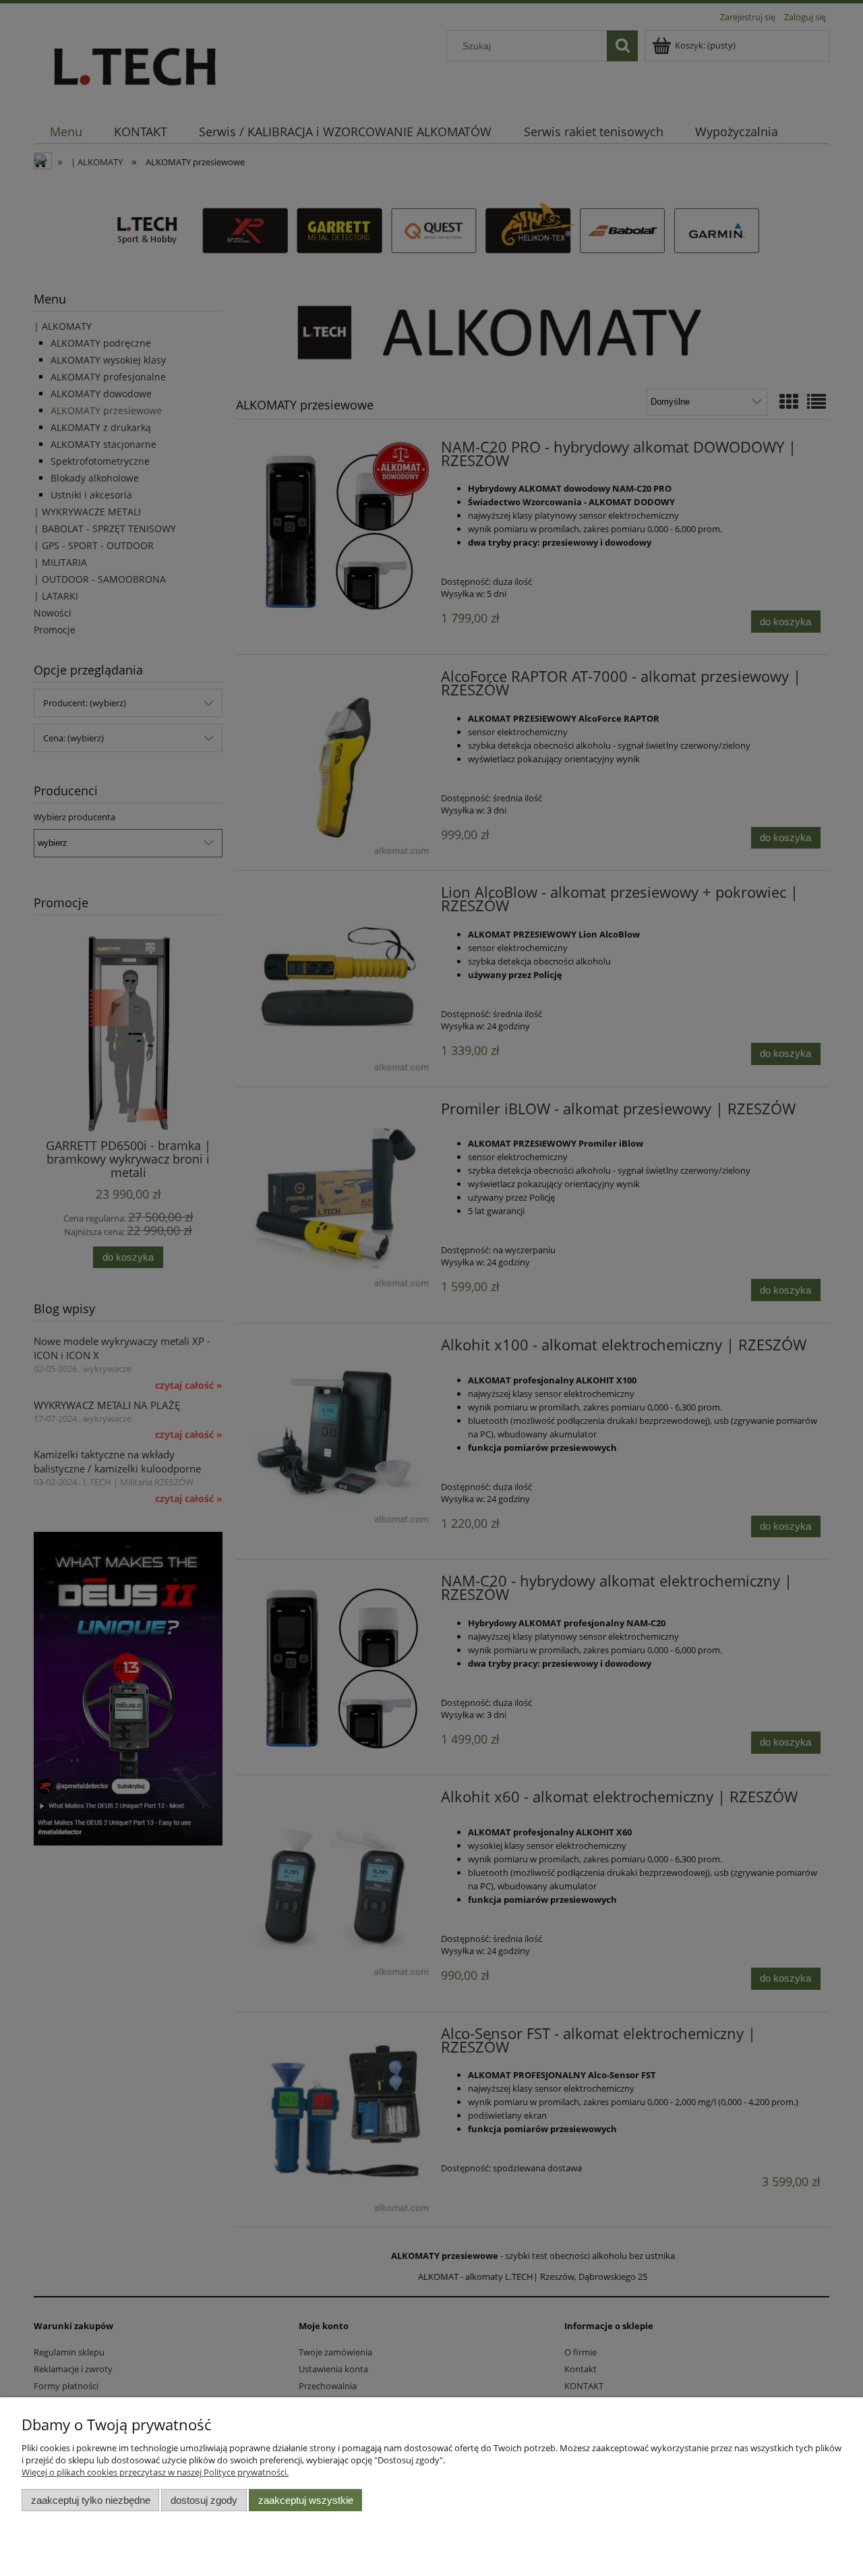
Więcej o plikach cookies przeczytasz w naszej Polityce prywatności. (155, 2472)
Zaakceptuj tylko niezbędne (91, 2500)
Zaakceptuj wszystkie (306, 2500)
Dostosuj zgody (204, 2500)
